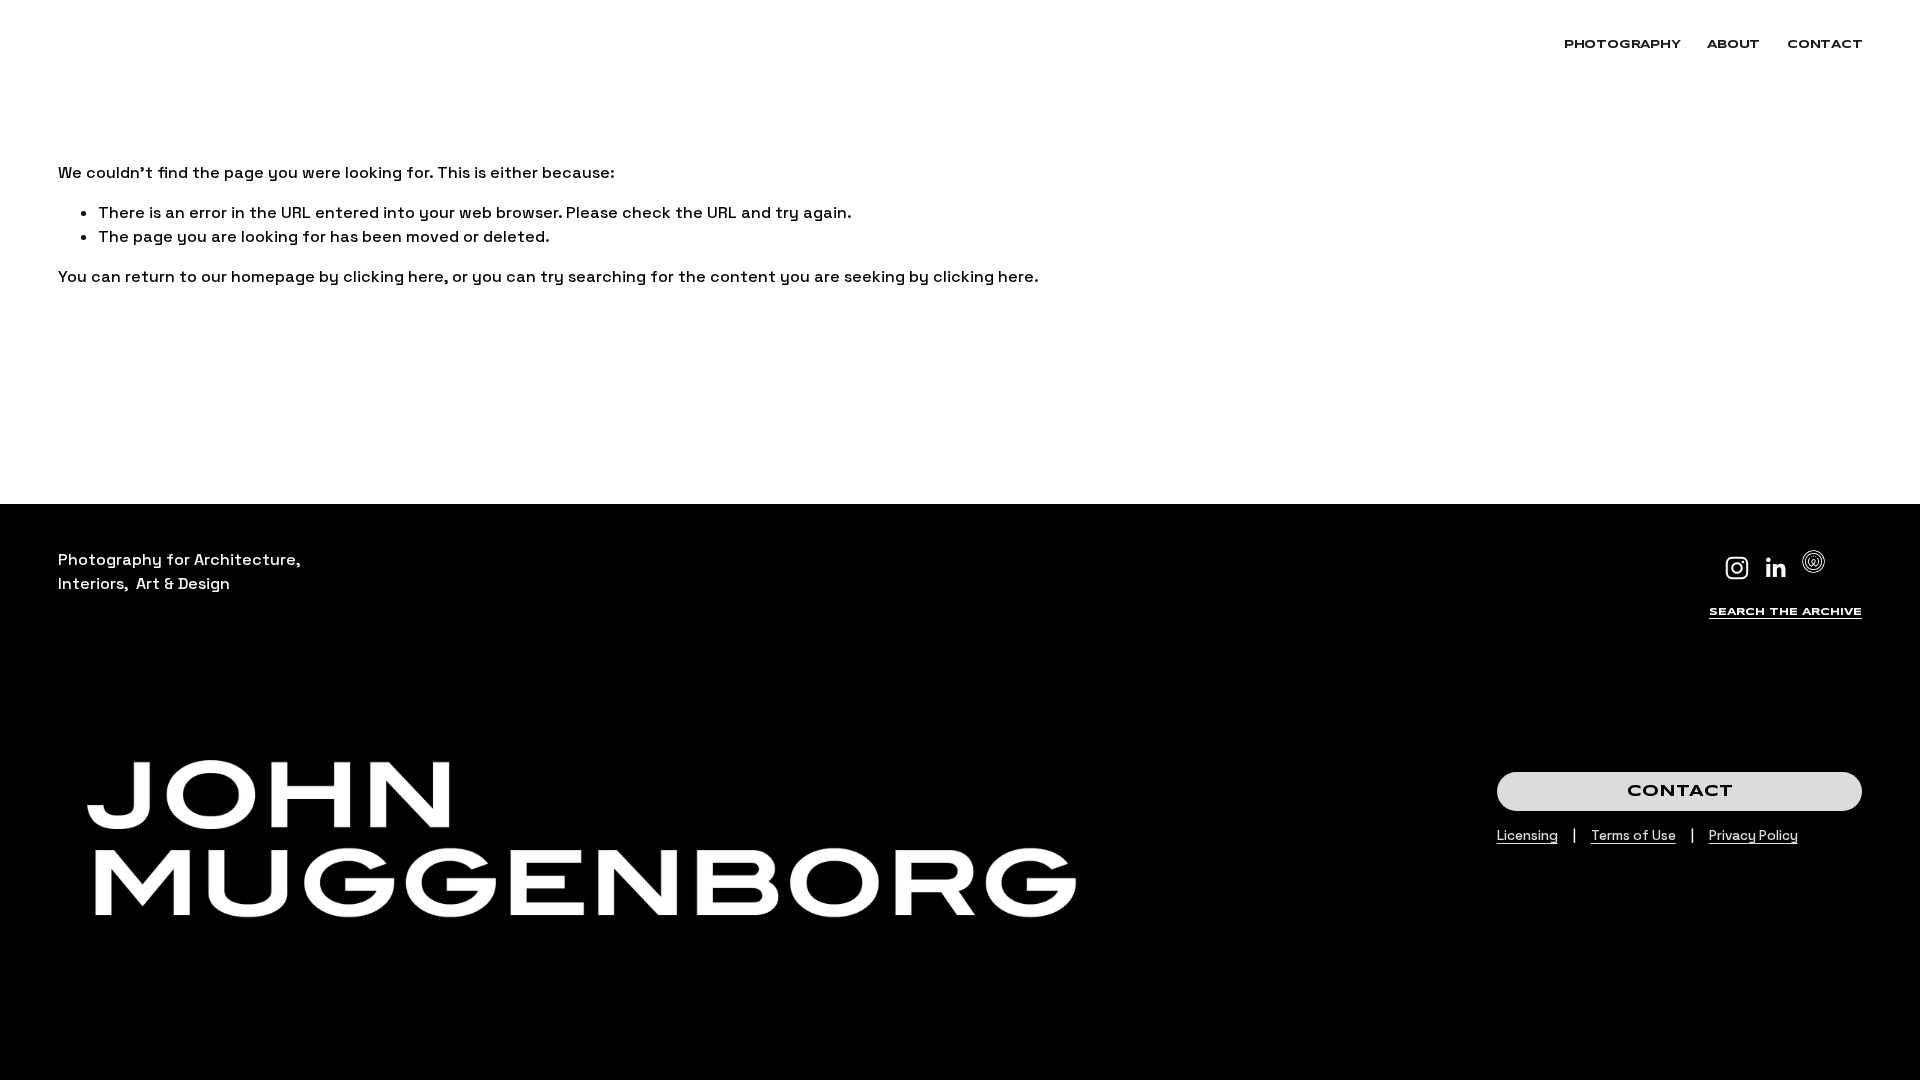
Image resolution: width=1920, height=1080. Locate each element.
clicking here (393, 276)
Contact (1824, 44)
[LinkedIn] (1775, 568)
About (1733, 44)
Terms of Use (1633, 835)
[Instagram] (1737, 568)
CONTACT (1680, 791)
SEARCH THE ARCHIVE (1785, 612)
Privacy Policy (1753, 835)
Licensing (1527, 835)
